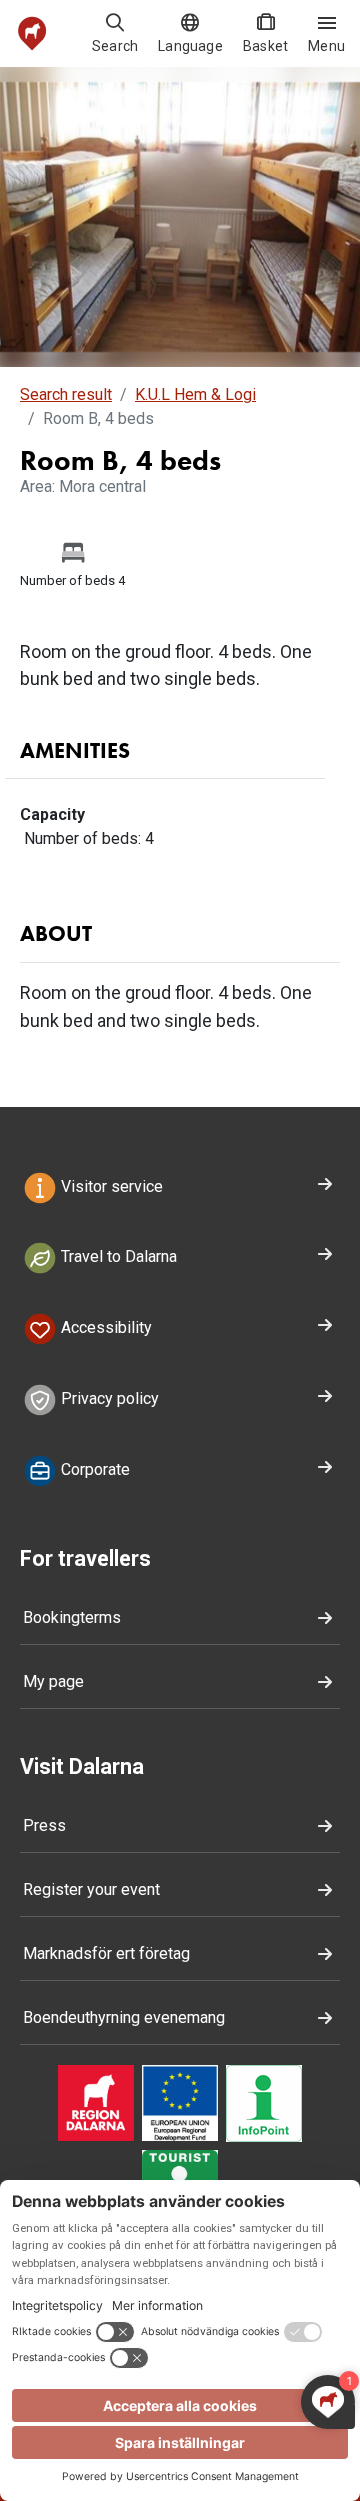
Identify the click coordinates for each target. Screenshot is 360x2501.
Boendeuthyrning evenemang (124, 2017)
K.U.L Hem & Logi (195, 394)
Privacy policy (108, 1398)
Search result (66, 394)
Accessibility (104, 1328)
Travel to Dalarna (117, 1257)
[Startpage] (32, 33)
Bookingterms (72, 1617)
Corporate (93, 1469)
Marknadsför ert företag (106, 1953)
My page (53, 1681)
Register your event (91, 1889)
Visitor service (110, 1186)
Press (44, 1825)
